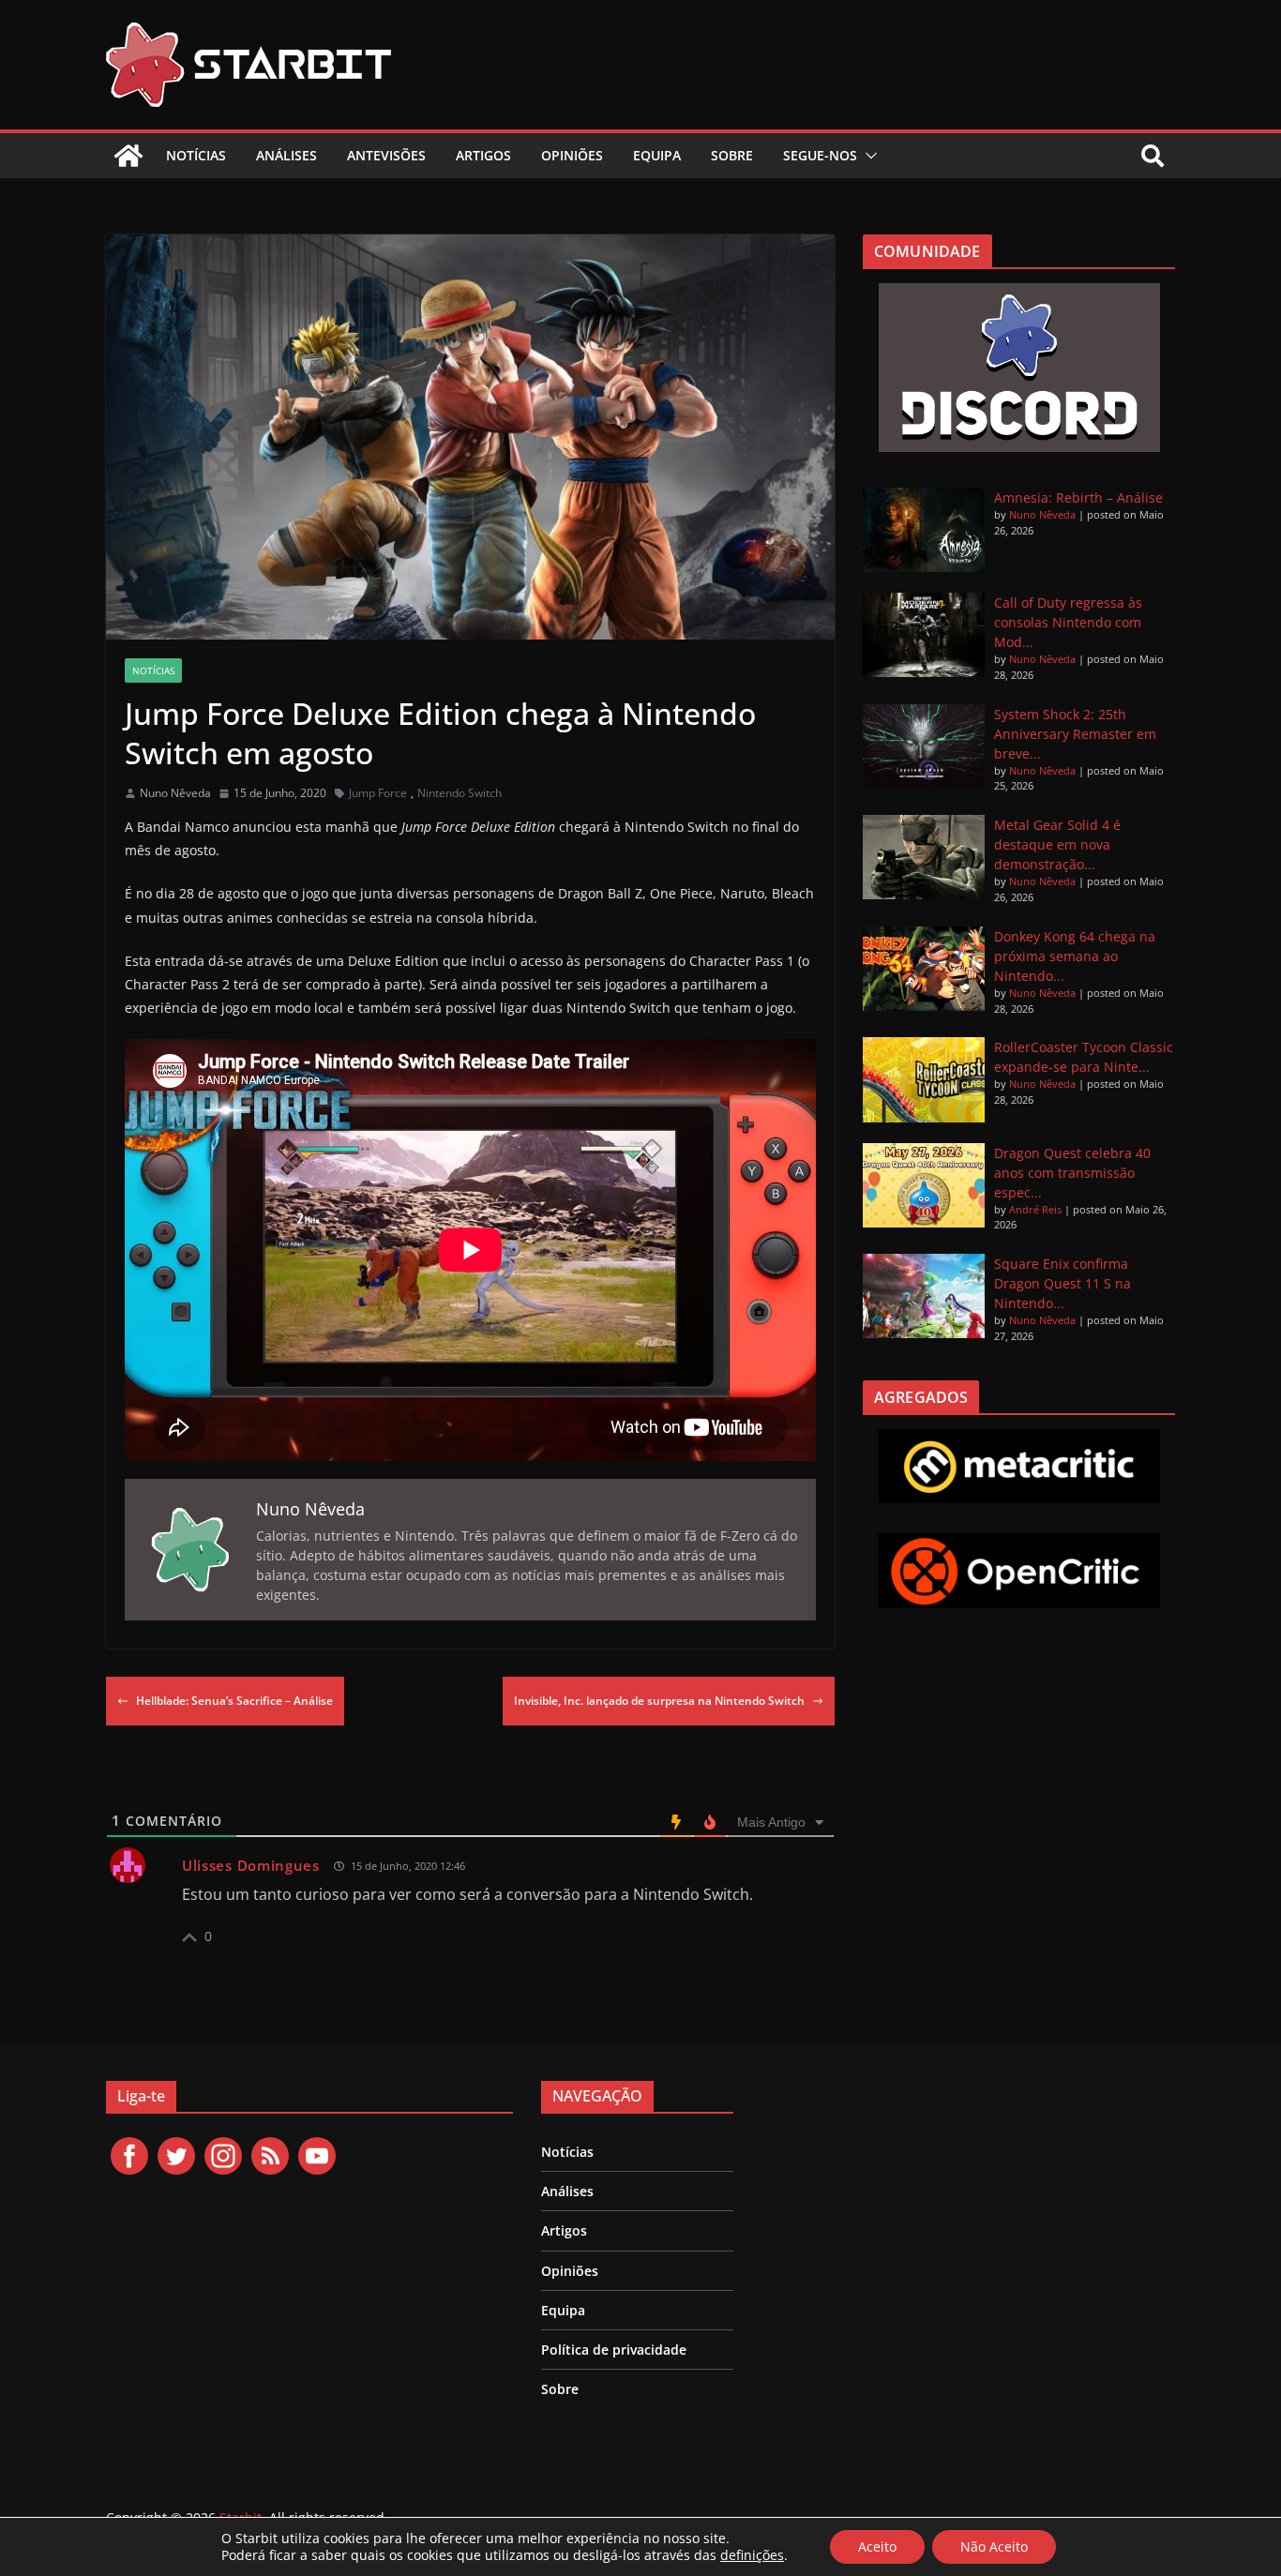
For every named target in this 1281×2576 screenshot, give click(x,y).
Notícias (196, 155)
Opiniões (572, 155)
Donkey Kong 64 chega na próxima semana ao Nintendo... (1075, 956)
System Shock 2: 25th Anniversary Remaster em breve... (1075, 734)
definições (752, 2555)
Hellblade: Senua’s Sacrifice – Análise (234, 1701)
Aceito (877, 2546)
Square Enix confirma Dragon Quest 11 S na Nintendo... (1062, 1283)
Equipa (657, 155)
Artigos (483, 155)
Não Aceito (994, 2546)
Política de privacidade (614, 2350)
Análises (286, 155)
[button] (867, 156)
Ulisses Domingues (251, 1865)
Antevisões (386, 155)
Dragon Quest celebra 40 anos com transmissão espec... (1072, 1173)
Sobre (732, 155)
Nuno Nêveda (175, 793)
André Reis (1035, 1209)
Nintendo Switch (460, 793)
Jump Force (378, 793)
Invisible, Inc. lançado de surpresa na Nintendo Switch (659, 1701)
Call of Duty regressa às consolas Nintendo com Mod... (1068, 622)
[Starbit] (128, 156)
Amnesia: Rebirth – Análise (1078, 497)
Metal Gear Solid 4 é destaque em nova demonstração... (1057, 844)
